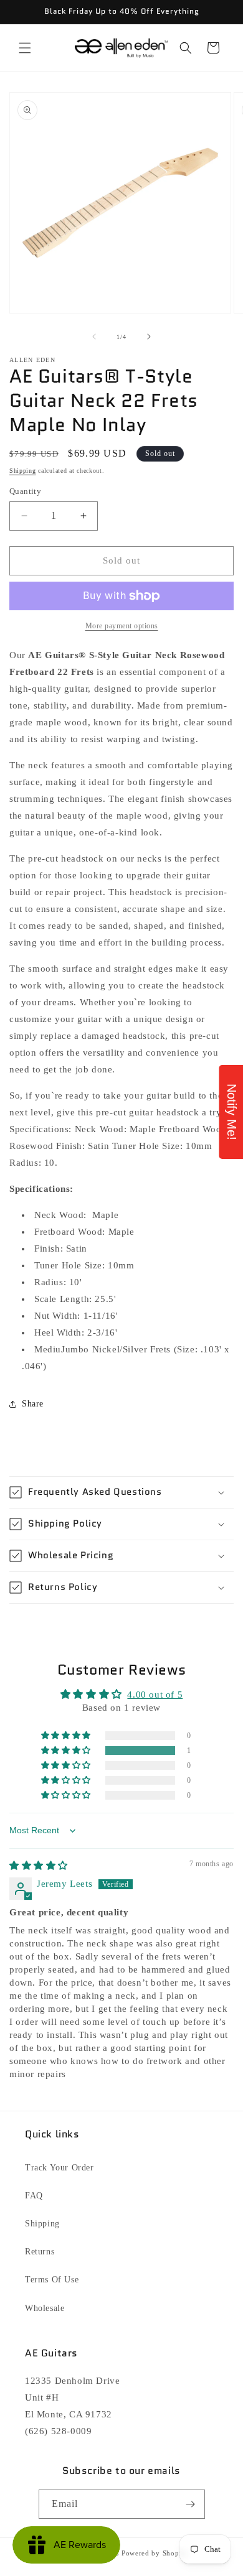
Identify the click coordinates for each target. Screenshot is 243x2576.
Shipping (23, 471)
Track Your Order (60, 2168)
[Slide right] (149, 337)
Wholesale (45, 2308)
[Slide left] (94, 337)
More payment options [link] (122, 626)
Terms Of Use (52, 2280)
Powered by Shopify (155, 2553)
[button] (25, 48)
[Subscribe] (191, 2504)
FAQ (34, 2196)
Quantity (25, 491)
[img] (39, 1866)
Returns (40, 2252)
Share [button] (33, 1404)
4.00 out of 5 (155, 1695)
